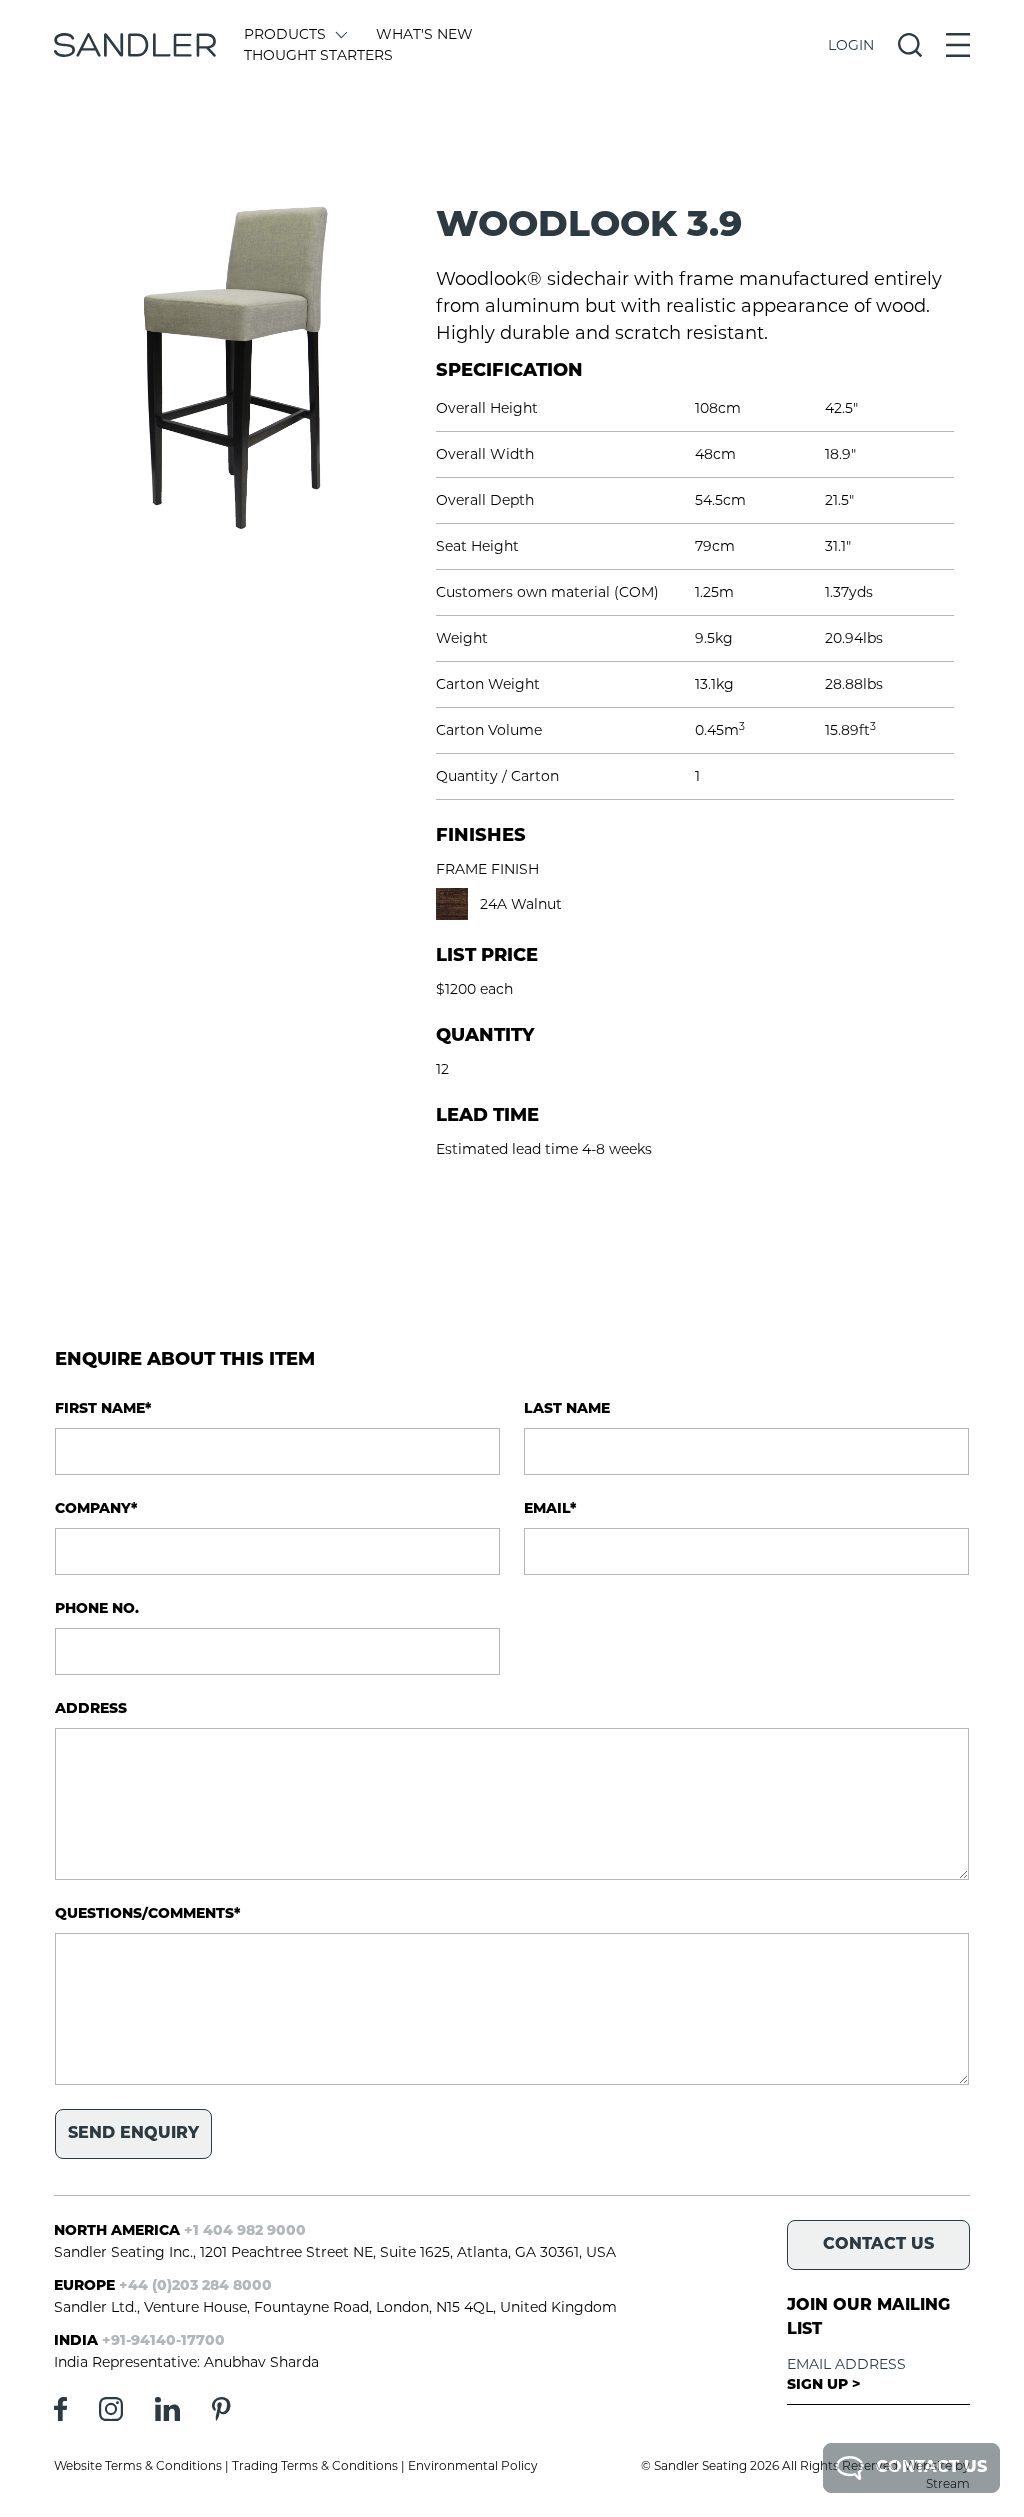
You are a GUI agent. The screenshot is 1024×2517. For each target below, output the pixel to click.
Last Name (567, 1409)
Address (91, 1709)
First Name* (103, 1409)
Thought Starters (318, 55)
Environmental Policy (473, 2465)
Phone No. (97, 1609)
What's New (424, 34)
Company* (96, 1509)
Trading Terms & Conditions (315, 2465)
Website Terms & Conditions (138, 2465)
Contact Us (931, 2468)
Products (285, 34)
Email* (550, 1509)
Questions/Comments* (147, 1914)
